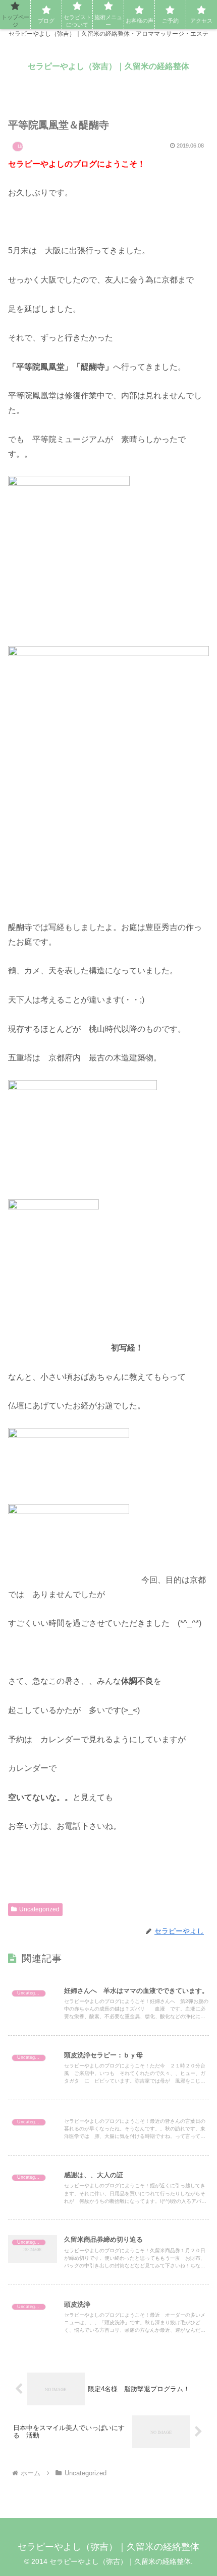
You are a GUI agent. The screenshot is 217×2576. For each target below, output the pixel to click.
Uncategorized (39, 1909)
